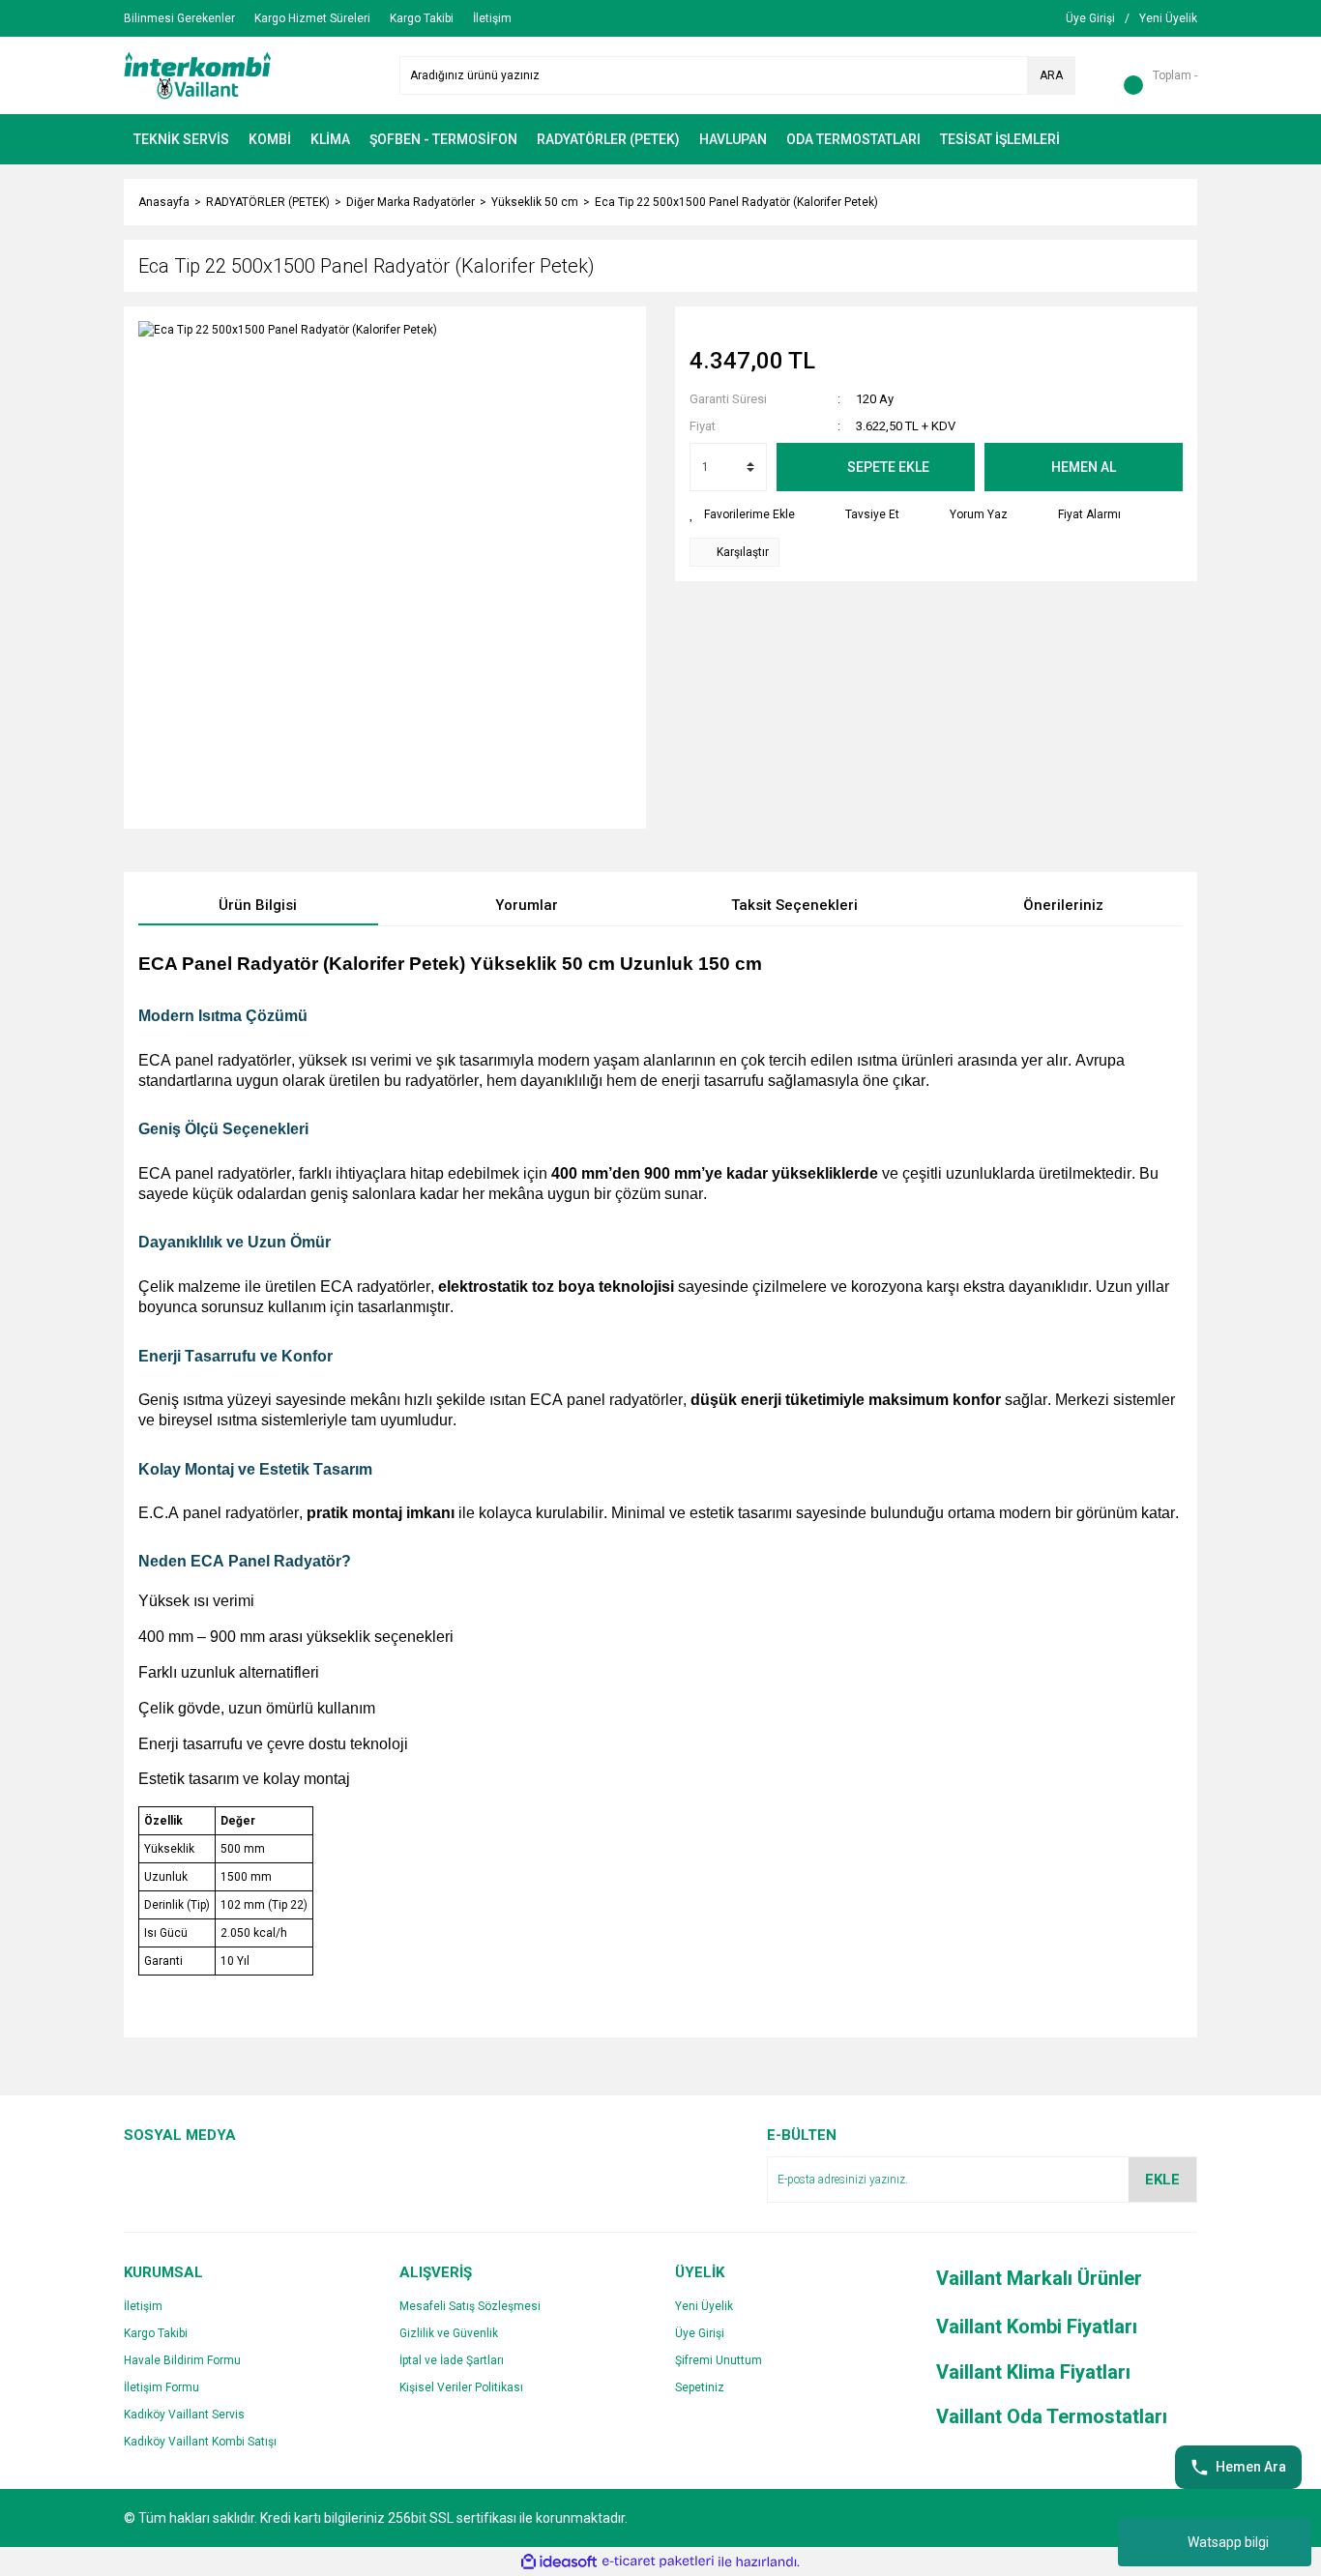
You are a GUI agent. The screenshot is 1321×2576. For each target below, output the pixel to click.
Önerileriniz (1063, 905)
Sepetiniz (700, 2387)
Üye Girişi (700, 2333)
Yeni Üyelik (704, 2306)
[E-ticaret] (658, 2561)
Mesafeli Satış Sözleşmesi (470, 2306)
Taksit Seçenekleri (794, 905)
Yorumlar (527, 905)
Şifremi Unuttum (719, 2360)
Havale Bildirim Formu (182, 2360)
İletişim (143, 2306)
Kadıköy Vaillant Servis (184, 2415)
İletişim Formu (161, 2387)
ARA (1051, 75)
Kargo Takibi (156, 2333)
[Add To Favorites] (742, 514)
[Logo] (198, 74)
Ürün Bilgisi (258, 905)
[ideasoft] (559, 2562)
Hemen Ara (1251, 2467)
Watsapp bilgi (1228, 2542)
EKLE (1162, 2180)
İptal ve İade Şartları (452, 2360)
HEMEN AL (1084, 467)
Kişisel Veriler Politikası (461, 2387)
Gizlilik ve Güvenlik (449, 2333)
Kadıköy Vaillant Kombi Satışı (200, 2442)
